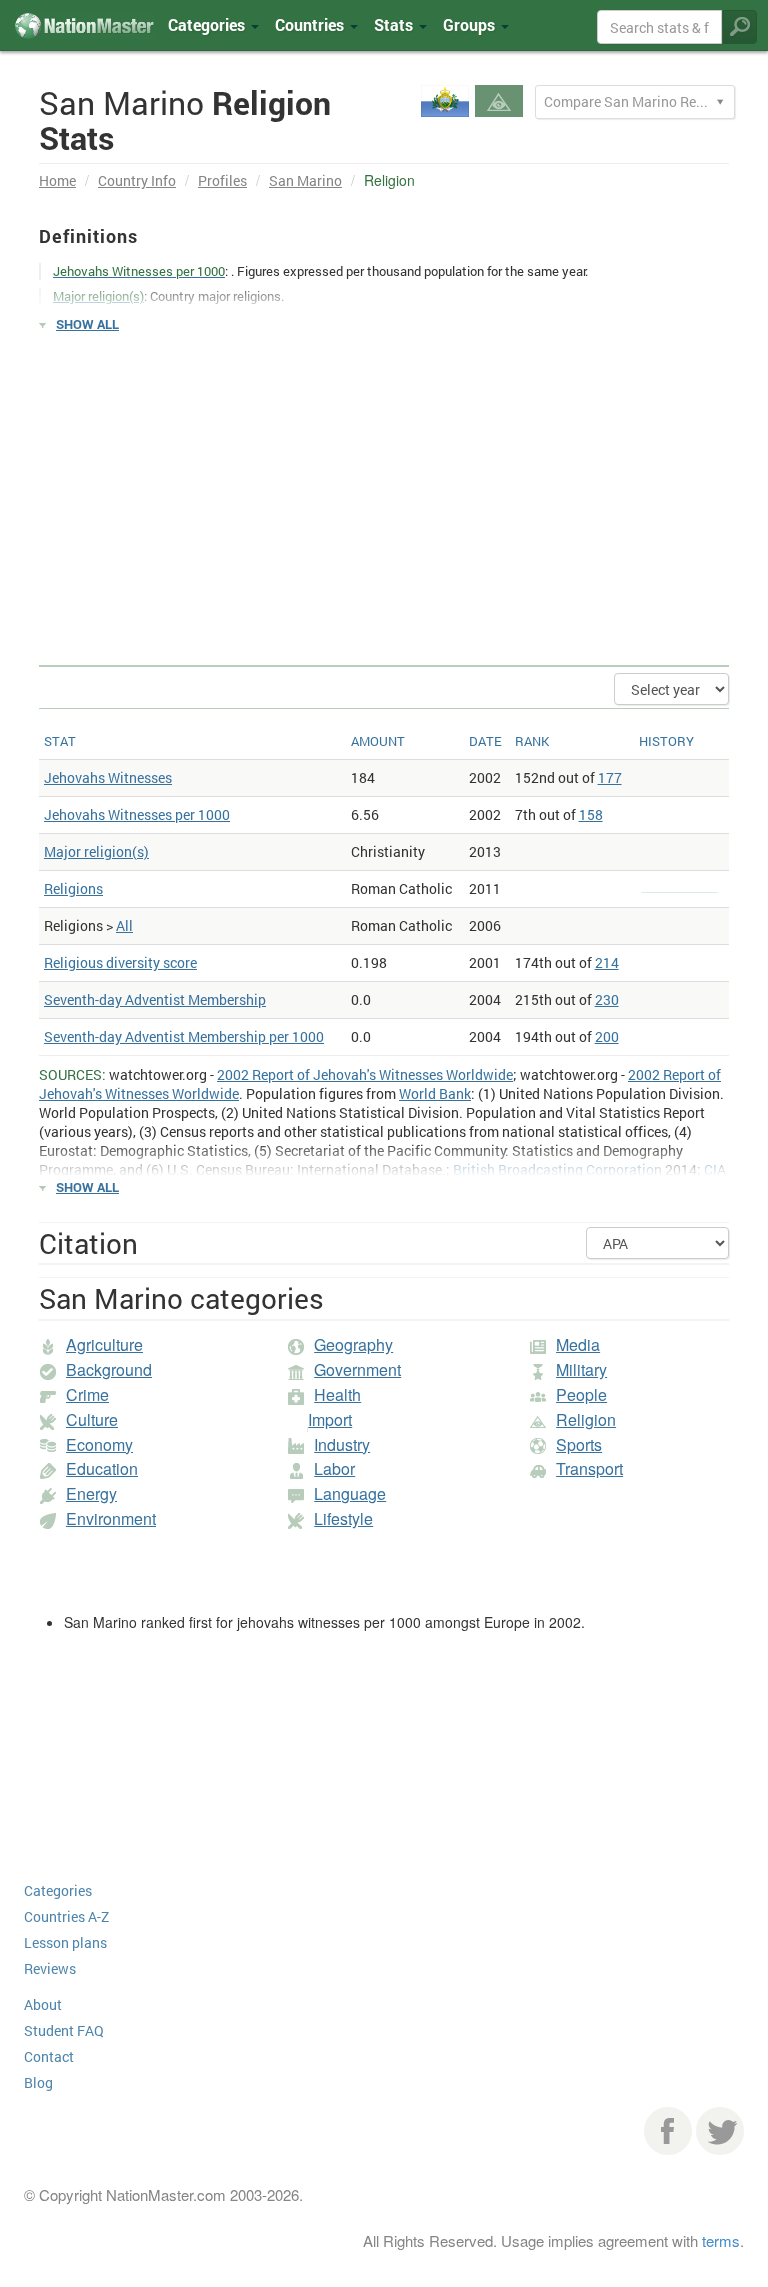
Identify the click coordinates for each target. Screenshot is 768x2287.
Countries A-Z (66, 1916)
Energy (91, 1493)
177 (610, 777)
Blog (38, 2082)
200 (607, 1036)
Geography (353, 1344)
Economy (99, 1444)
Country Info (137, 180)
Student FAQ (64, 2030)
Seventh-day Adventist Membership (155, 999)
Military (581, 1369)
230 (607, 999)
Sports (579, 1444)
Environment (111, 1518)
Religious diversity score (120, 962)
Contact (49, 2056)
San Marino (305, 180)
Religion (586, 1419)
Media (578, 1344)
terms (721, 2240)
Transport (589, 1468)
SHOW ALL (87, 324)
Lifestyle (343, 1518)
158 (591, 814)
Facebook (668, 2131)
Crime (87, 1394)
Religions (73, 888)
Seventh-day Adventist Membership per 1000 (184, 1036)
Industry (342, 1444)
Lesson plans (65, 1942)
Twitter (720, 2131)
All (124, 925)
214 (607, 962)
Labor (334, 1468)
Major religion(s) (96, 851)
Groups (471, 24)
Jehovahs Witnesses (108, 777)
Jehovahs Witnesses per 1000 (137, 814)
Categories (208, 24)
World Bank (435, 1093)
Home (57, 180)
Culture (92, 1419)
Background (109, 1369)
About (43, 2004)
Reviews (50, 1968)
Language (350, 1493)
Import (330, 1419)
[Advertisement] (384, 490)
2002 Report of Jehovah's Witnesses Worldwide (365, 1074)
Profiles (222, 180)
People (581, 1394)
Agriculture (104, 1344)
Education (102, 1468)
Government (357, 1369)
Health (337, 1394)
